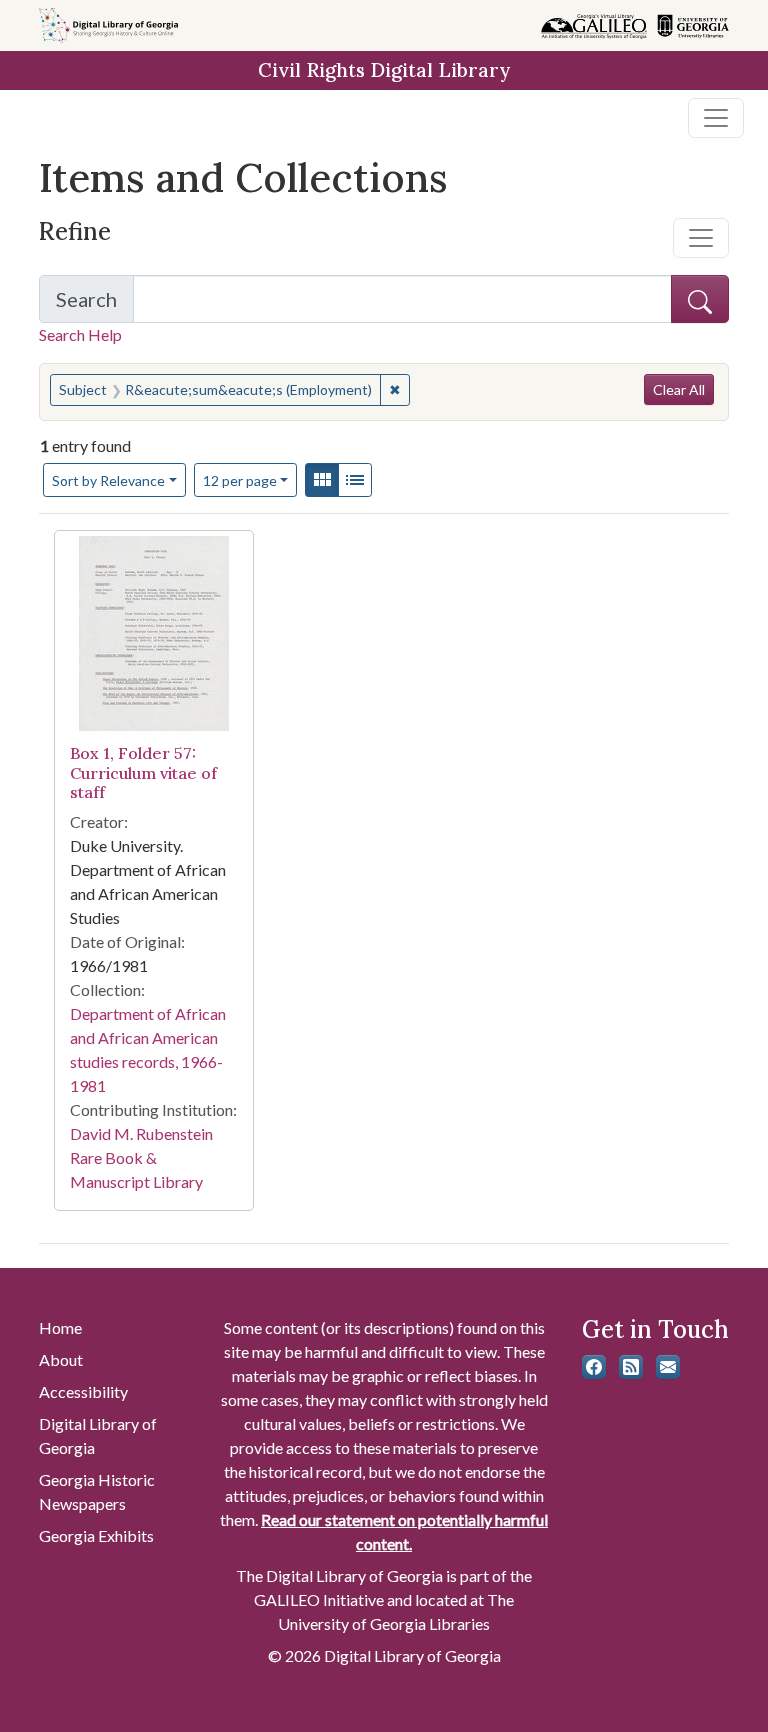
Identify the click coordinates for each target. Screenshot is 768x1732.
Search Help (80, 334)
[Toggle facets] (701, 238)
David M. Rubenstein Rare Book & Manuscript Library (141, 1157)
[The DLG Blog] (631, 1367)
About (61, 1359)
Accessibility (83, 1391)
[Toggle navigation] (716, 118)
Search (95, 305)
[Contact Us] (668, 1367)
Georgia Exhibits (96, 1535)
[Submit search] (700, 299)
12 (240, 480)
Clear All (679, 389)
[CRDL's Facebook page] (594, 1367)
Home (60, 1327)
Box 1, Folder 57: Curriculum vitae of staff (143, 772)
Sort (108, 480)
